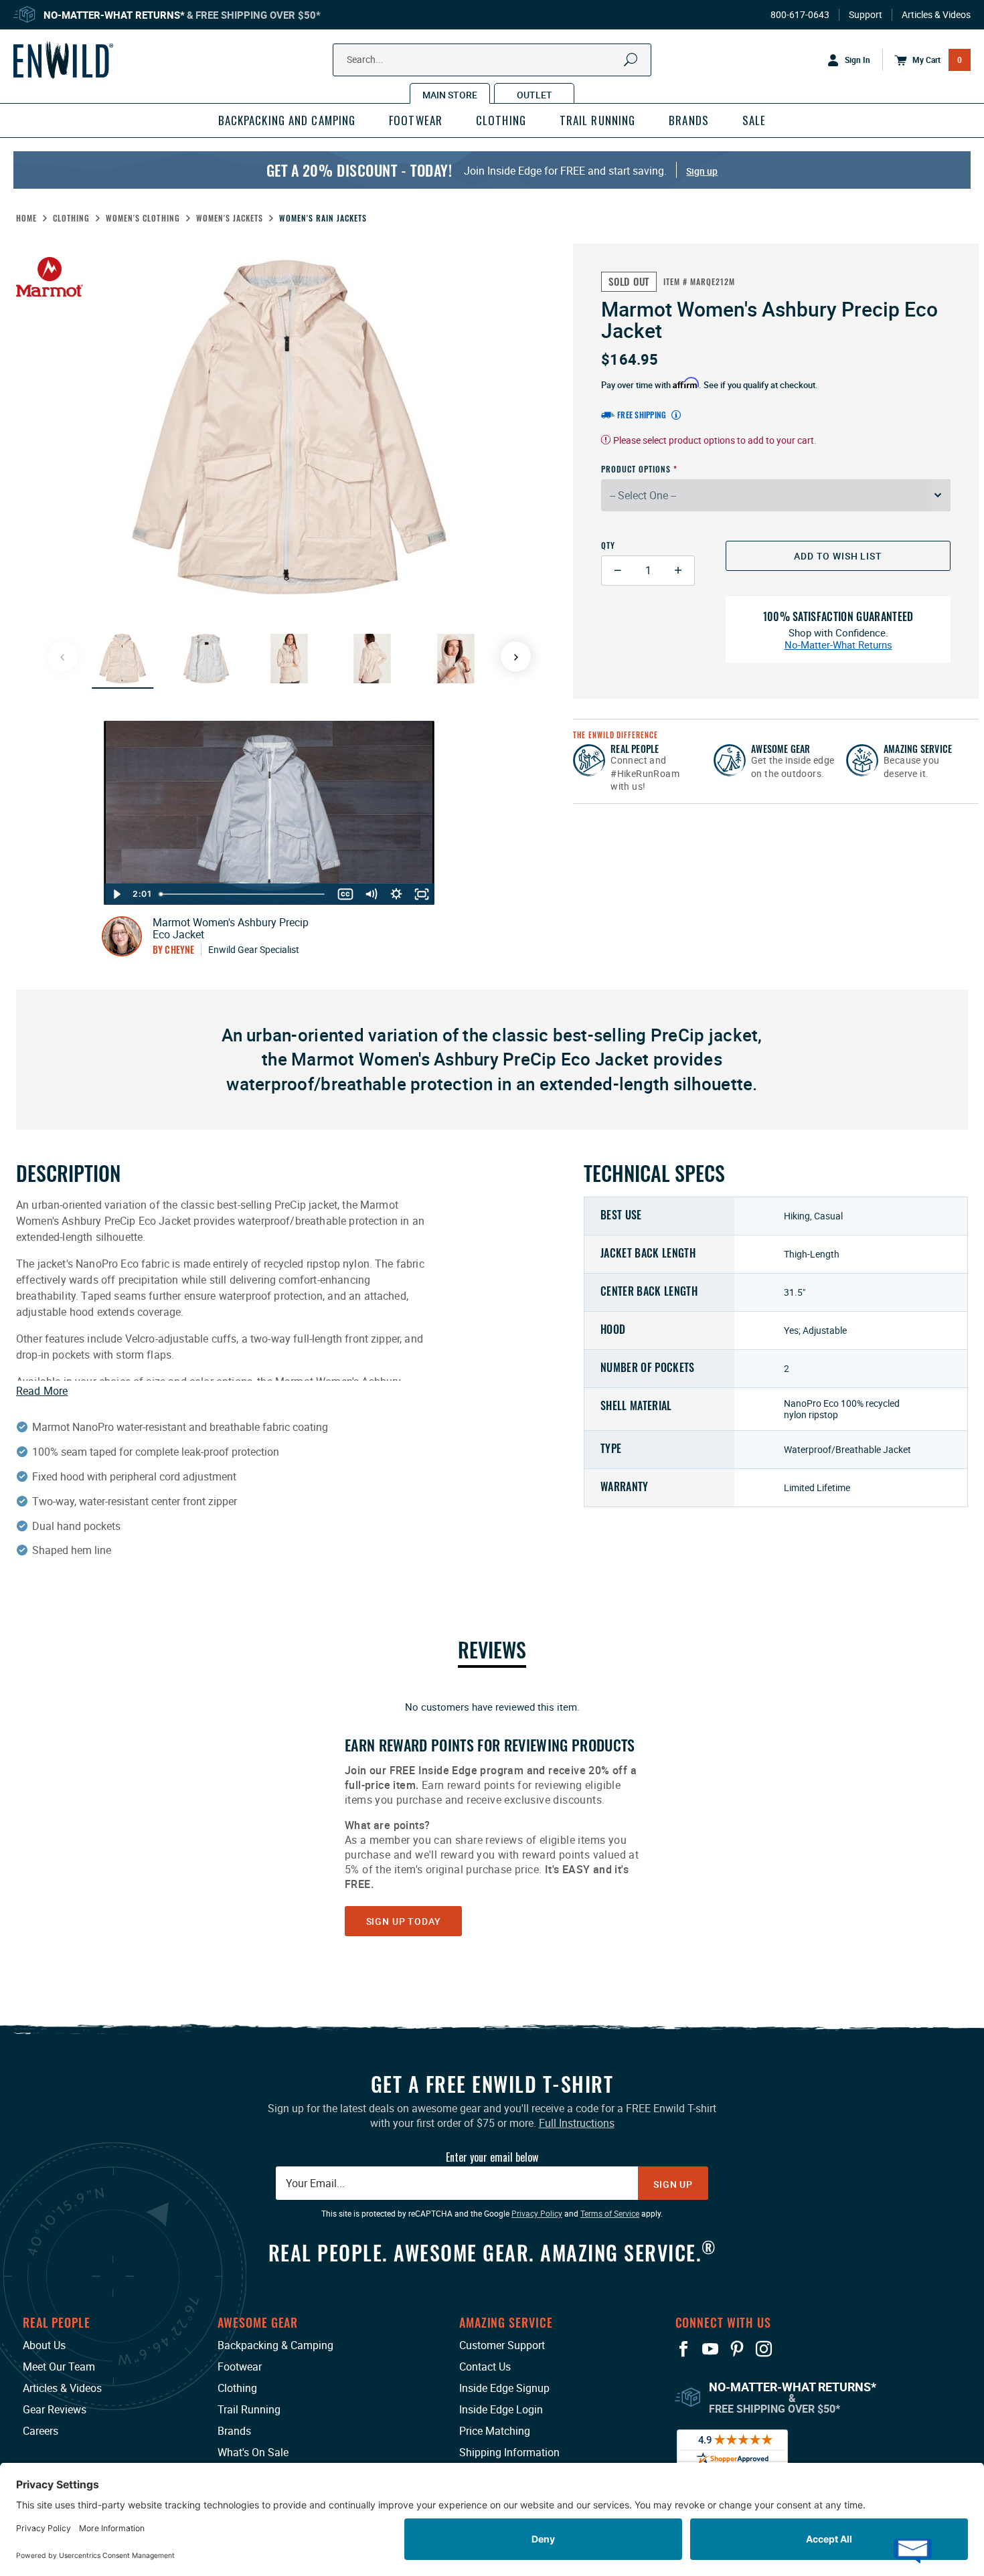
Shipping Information (509, 2452)
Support (866, 15)
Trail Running (249, 2409)
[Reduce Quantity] (618, 571)
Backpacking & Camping (275, 2345)
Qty (608, 545)
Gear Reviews (55, 2409)
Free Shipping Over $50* (258, 15)
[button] (122, 659)
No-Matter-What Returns (838, 645)
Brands (234, 2431)
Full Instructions (577, 2123)
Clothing (237, 2388)
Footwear (240, 2367)
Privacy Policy (537, 2213)
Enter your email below (492, 2157)
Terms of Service (610, 2213)
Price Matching (495, 2431)
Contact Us (485, 2367)
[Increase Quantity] (678, 571)
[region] (492, 1817)
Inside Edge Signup (504, 2388)
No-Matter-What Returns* (114, 15)
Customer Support (502, 2345)
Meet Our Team (59, 2367)
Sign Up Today (404, 1921)
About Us (44, 2345)
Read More (42, 1391)
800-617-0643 (800, 15)
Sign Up (673, 2184)
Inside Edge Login (501, 2409)
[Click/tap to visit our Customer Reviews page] (732, 2447)
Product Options (636, 469)
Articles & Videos (936, 15)
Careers (40, 2431)
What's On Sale (253, 2452)
